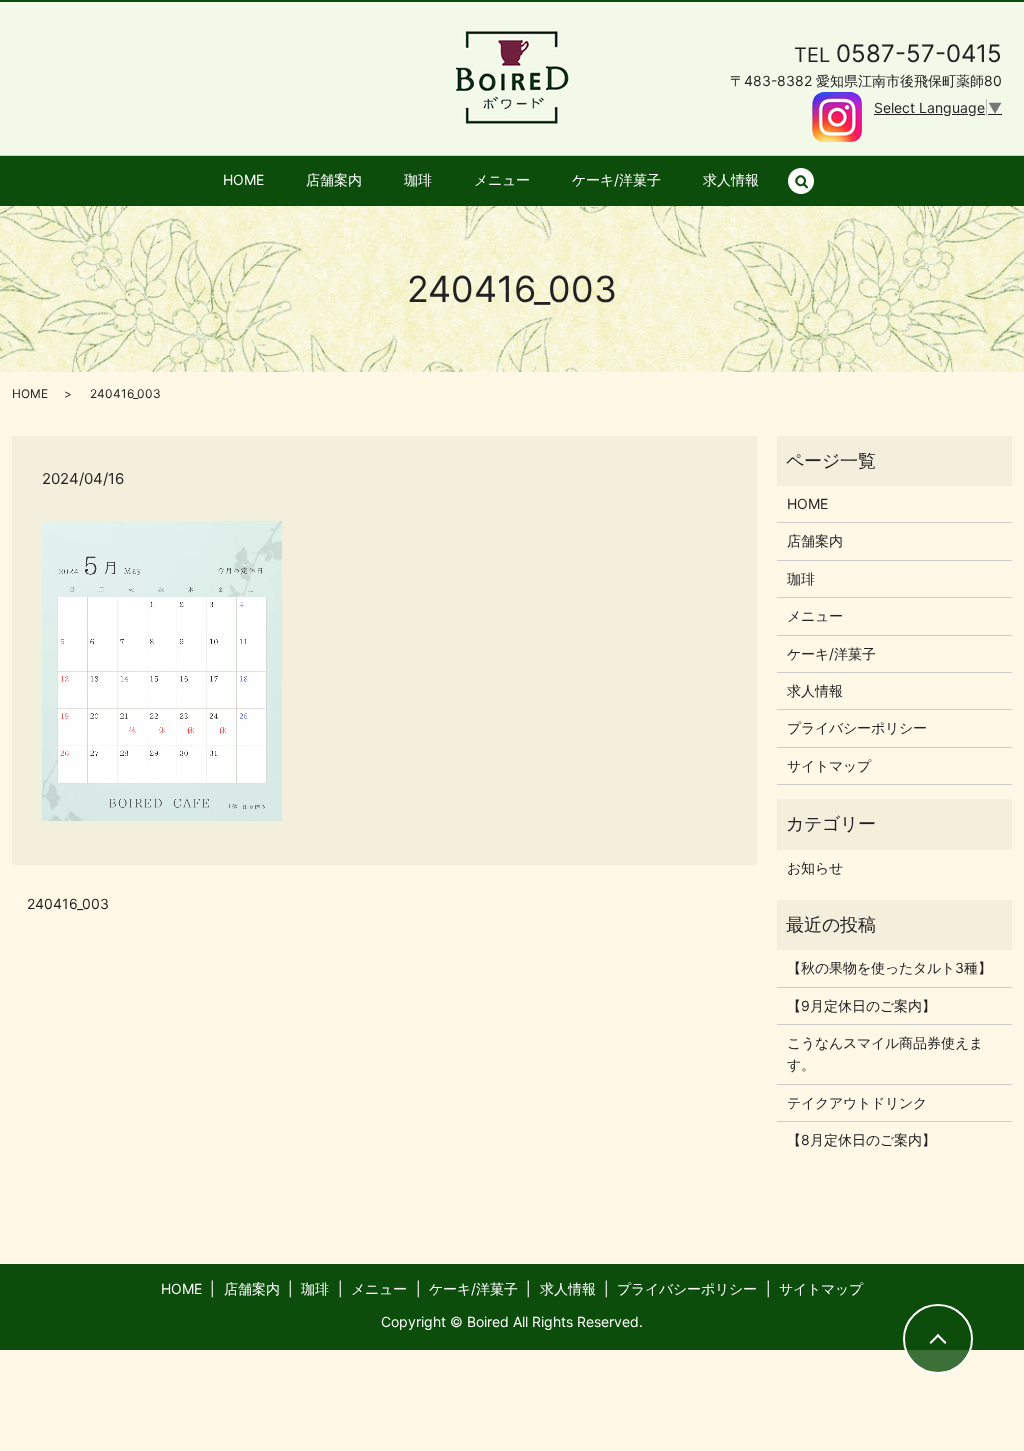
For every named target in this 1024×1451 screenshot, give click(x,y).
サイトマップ (829, 765)
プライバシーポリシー (857, 727)
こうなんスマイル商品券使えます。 (885, 1053)
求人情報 (731, 179)
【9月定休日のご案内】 (861, 1005)
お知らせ (815, 867)
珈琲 (418, 179)
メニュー (502, 179)
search (811, 180)
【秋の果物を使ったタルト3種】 (889, 967)
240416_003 (68, 903)
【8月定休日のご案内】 (861, 1139)
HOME (243, 179)
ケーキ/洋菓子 (616, 179)
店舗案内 (334, 179)
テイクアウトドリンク (857, 1102)
